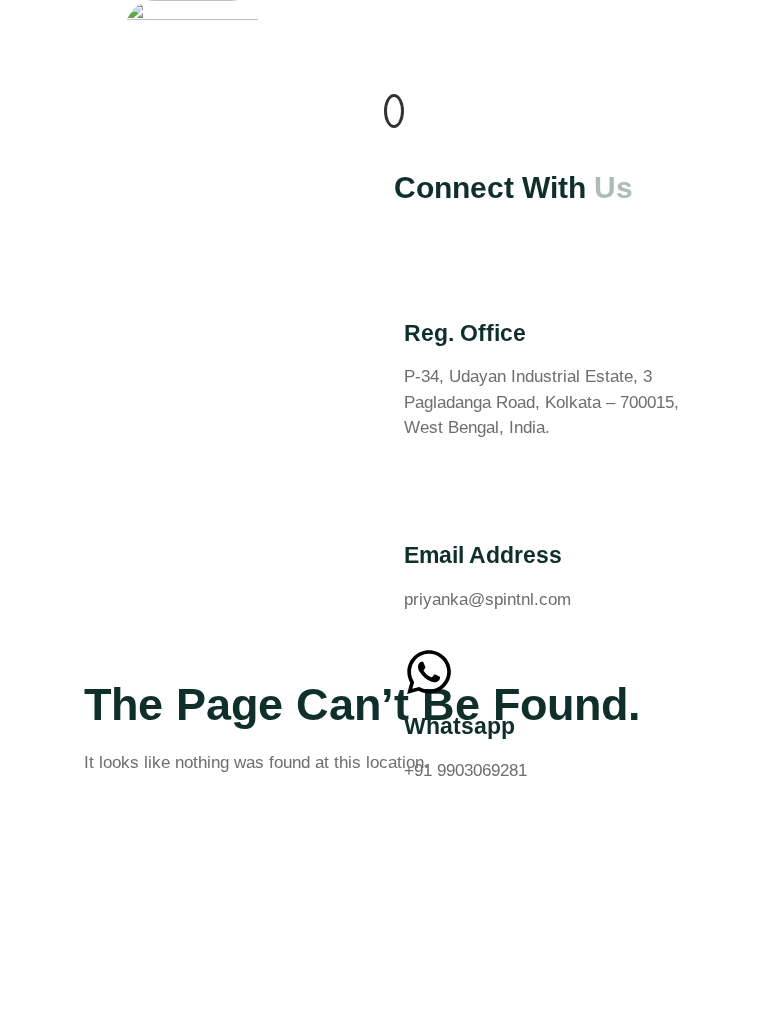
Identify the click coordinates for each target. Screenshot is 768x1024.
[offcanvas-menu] (394, 111)
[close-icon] (391, 138)
